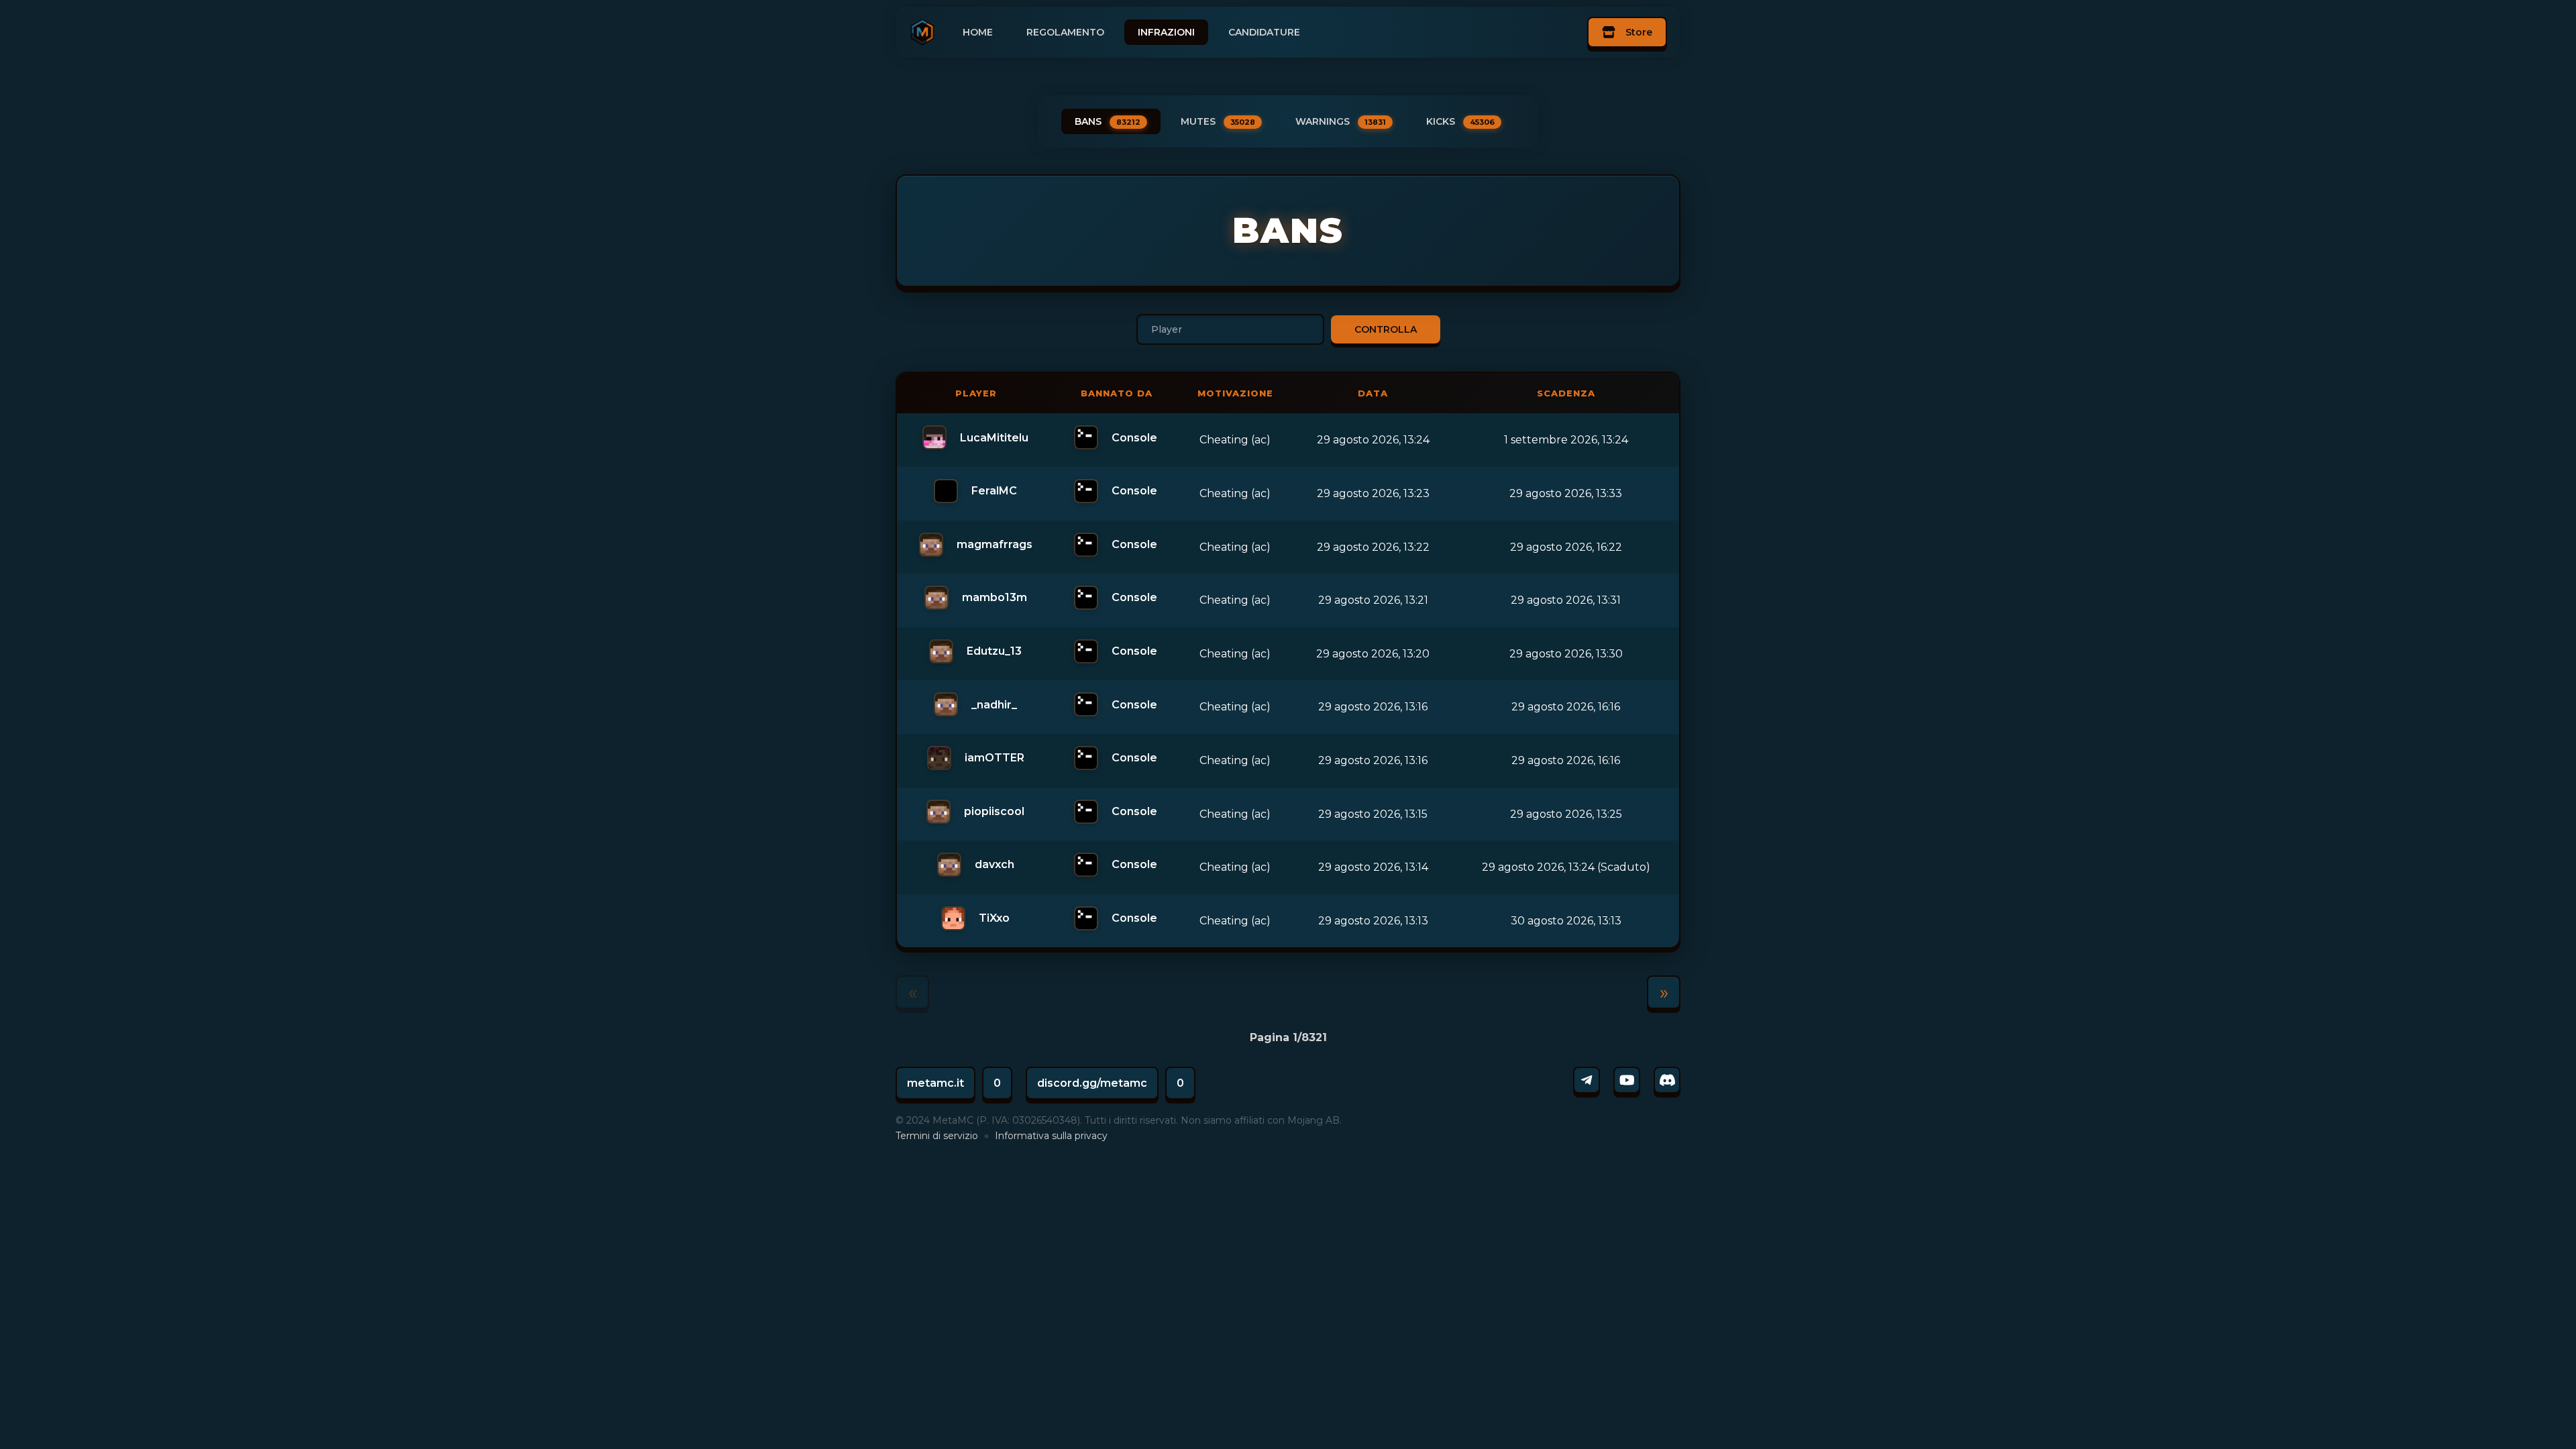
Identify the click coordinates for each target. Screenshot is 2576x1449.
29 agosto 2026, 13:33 (1566, 493)
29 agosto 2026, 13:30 (1566, 654)
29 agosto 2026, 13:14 (1373, 867)
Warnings (1341, 121)
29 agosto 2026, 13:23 (1373, 493)
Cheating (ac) (1235, 440)
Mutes (1218, 121)
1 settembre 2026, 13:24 (1566, 440)
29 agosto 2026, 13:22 (1373, 547)
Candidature (1264, 32)
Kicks (1460, 121)
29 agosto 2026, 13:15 (1373, 814)
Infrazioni (1166, 32)
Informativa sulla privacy (1051, 1136)
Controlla (1386, 329)
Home (978, 32)
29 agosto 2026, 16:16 (1566, 707)
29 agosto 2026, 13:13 (1373, 921)
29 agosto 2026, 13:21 (1373, 600)
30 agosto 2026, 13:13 (1566, 921)
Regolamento (1065, 32)
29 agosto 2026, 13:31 (1566, 600)
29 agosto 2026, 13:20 (1373, 654)
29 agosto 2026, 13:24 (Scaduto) (1566, 867)
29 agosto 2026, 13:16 (1373, 707)
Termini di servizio (937, 1136)
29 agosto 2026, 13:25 (1566, 814)
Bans (1108, 121)
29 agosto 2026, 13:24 (1373, 440)
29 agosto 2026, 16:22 (1566, 547)
